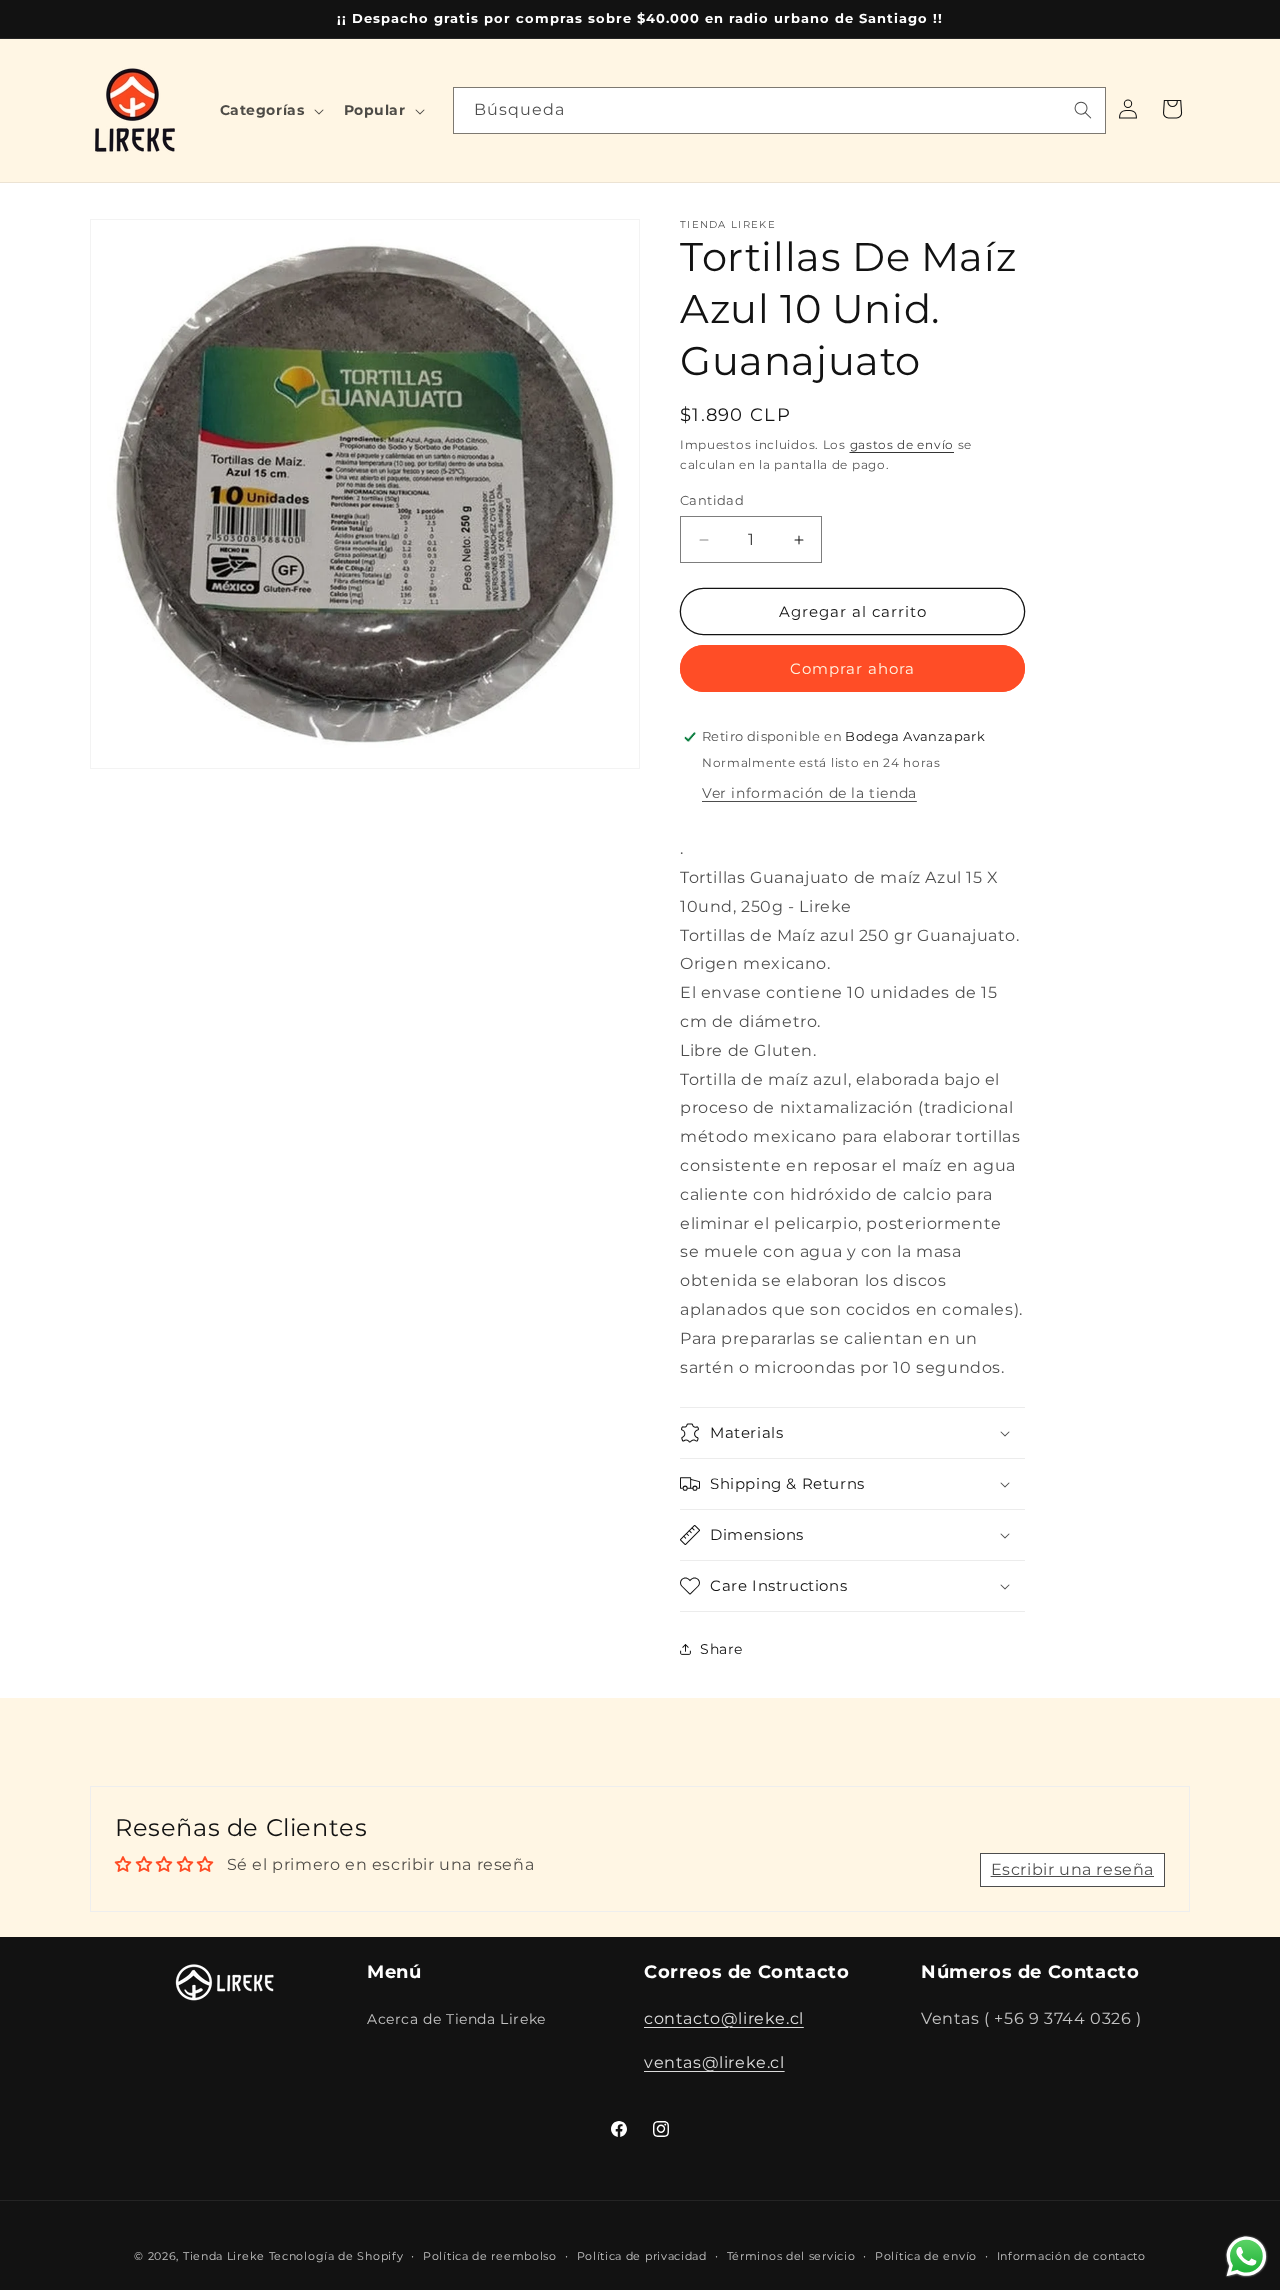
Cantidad (712, 500)
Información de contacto (1071, 2255)
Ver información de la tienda (809, 793)
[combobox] (779, 110)
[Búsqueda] (1083, 110)
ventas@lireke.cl (714, 2062)
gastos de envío (902, 444)
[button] (270, 110)
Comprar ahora (852, 668)
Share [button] (721, 1649)
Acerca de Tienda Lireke (456, 2018)
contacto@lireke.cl (724, 2017)
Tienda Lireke (224, 2256)
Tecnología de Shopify (336, 2256)
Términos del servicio (791, 2255)
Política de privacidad (642, 2255)
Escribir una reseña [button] (1072, 1869)
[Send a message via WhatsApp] (1246, 2256)
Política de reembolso (490, 2255)
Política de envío (926, 2255)
